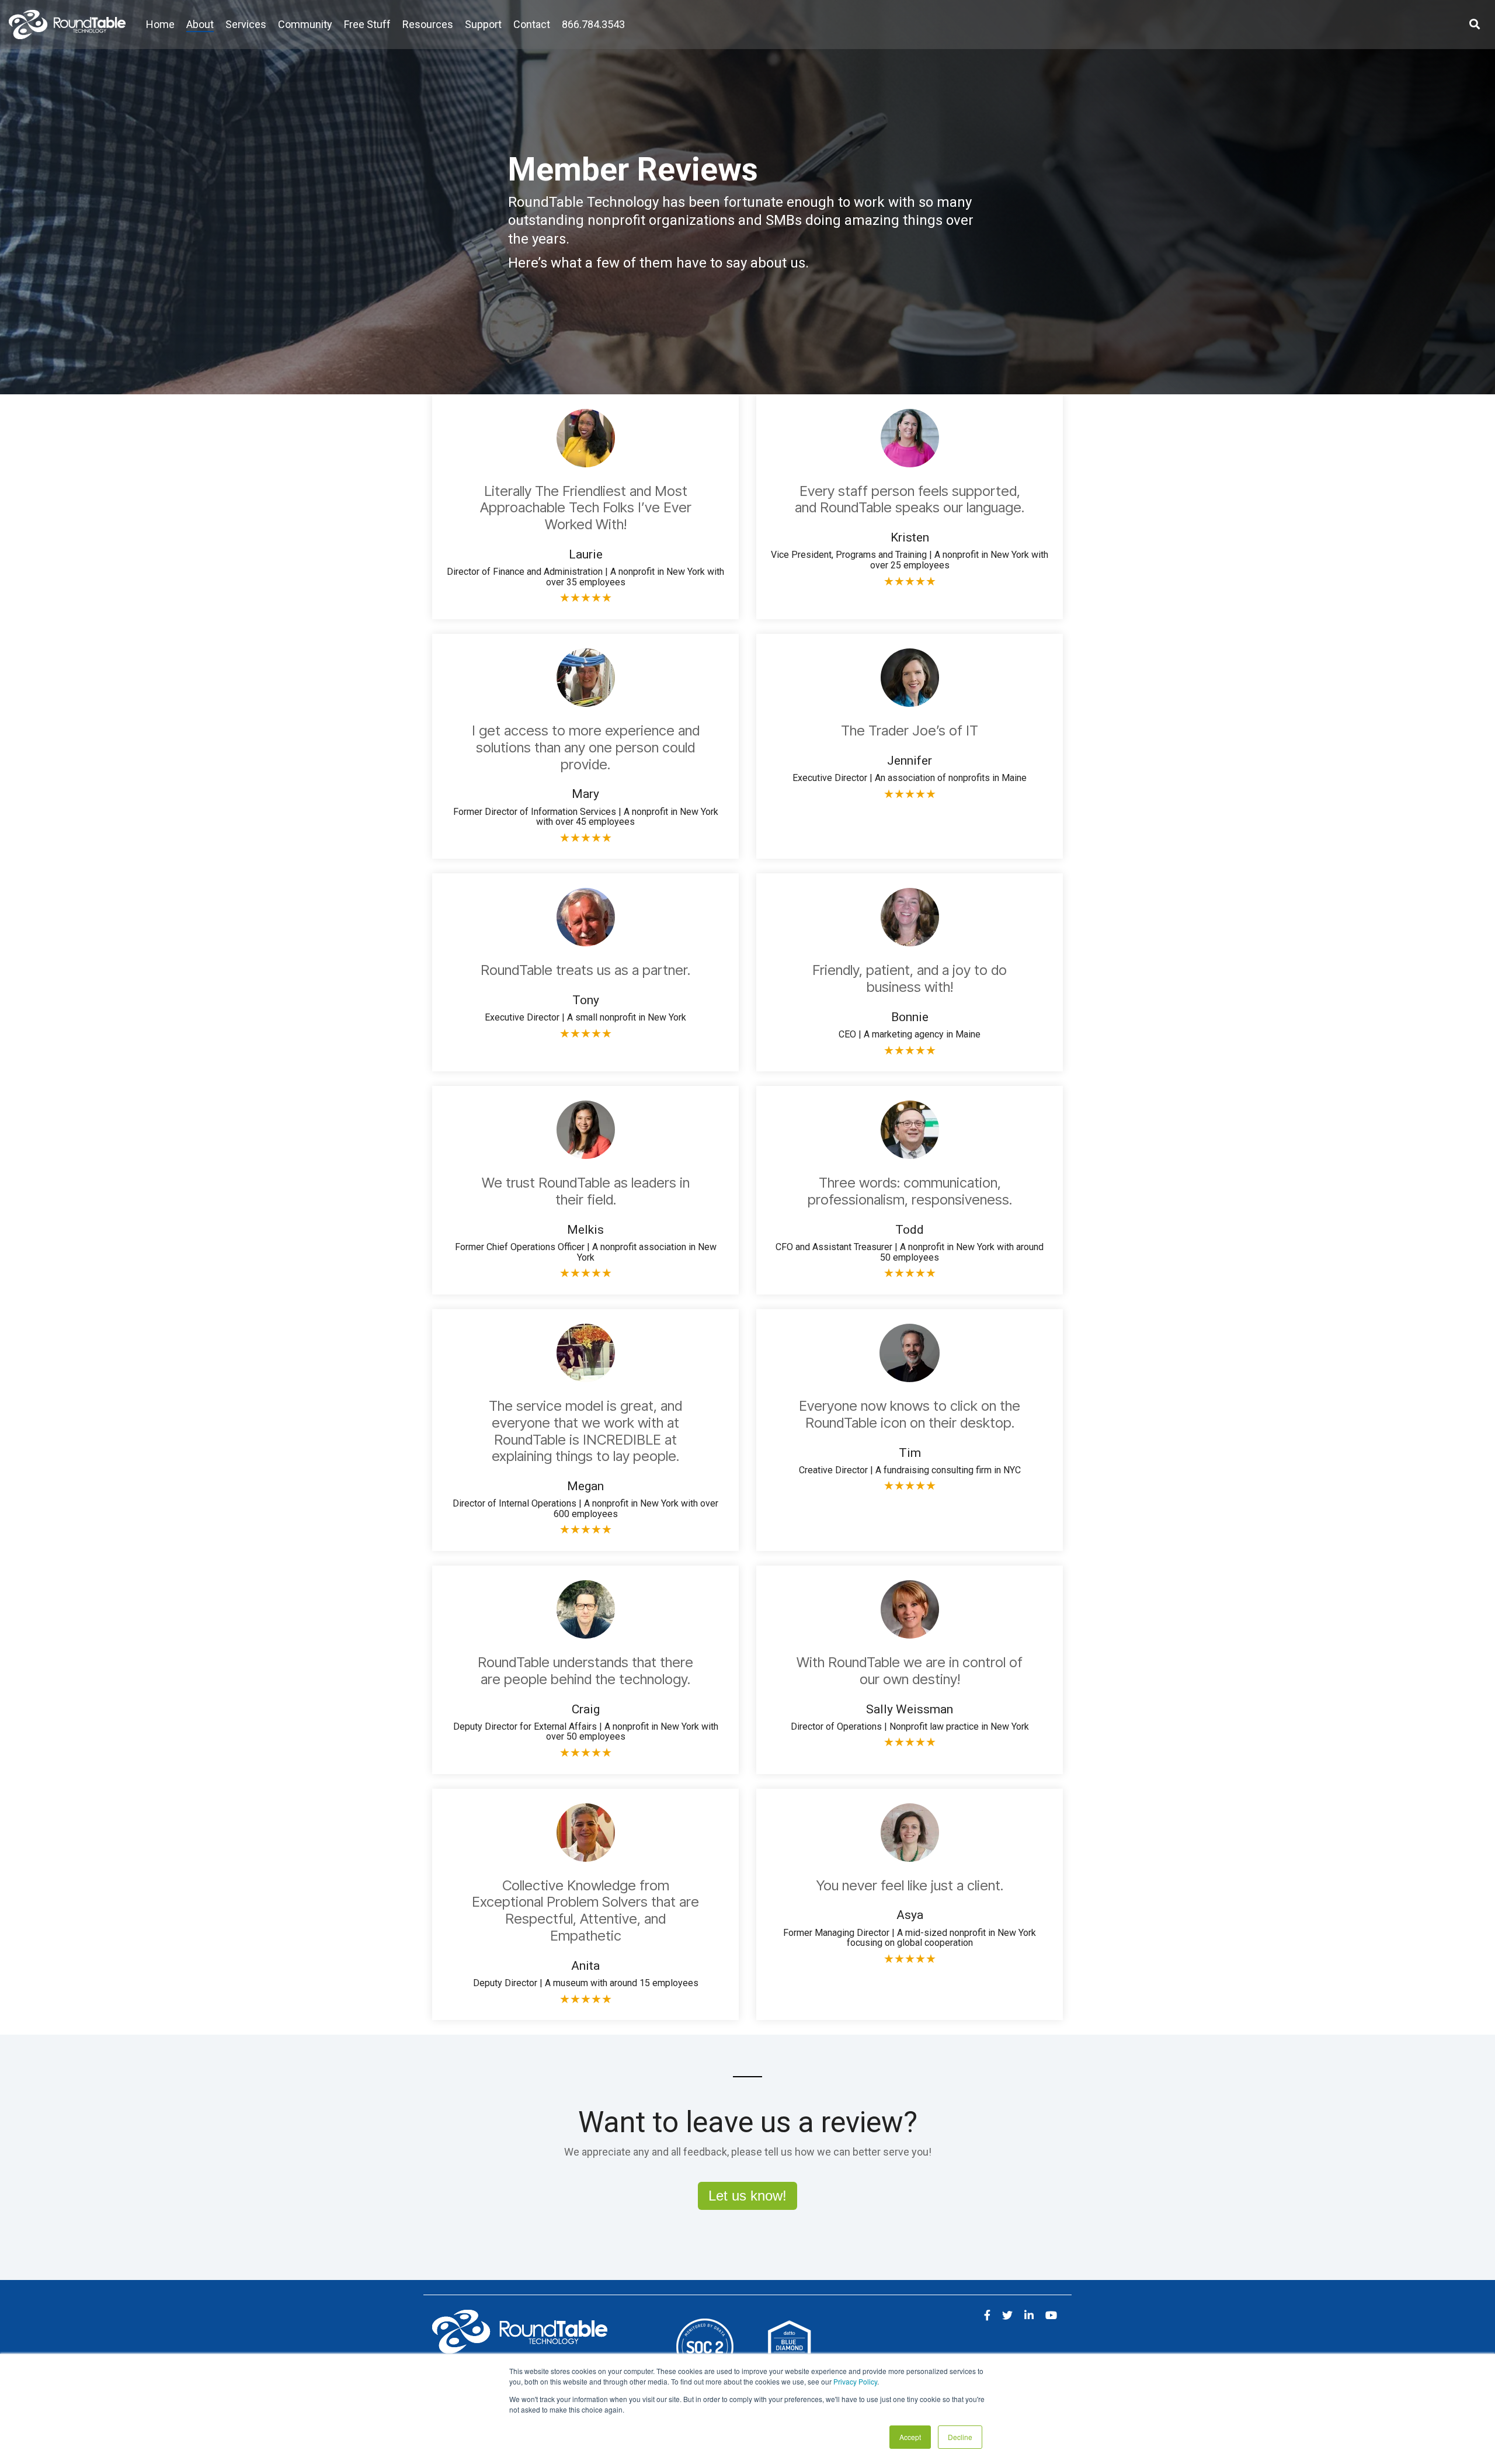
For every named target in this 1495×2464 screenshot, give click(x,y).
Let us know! (747, 2196)
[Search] (1475, 25)
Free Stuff (367, 24)
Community (305, 24)
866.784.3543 (593, 24)
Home (160, 24)
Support (483, 24)
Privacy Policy (855, 2381)
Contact (532, 24)
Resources (428, 24)
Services (246, 24)
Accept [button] (910, 2437)
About (200, 24)
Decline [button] (960, 2437)
